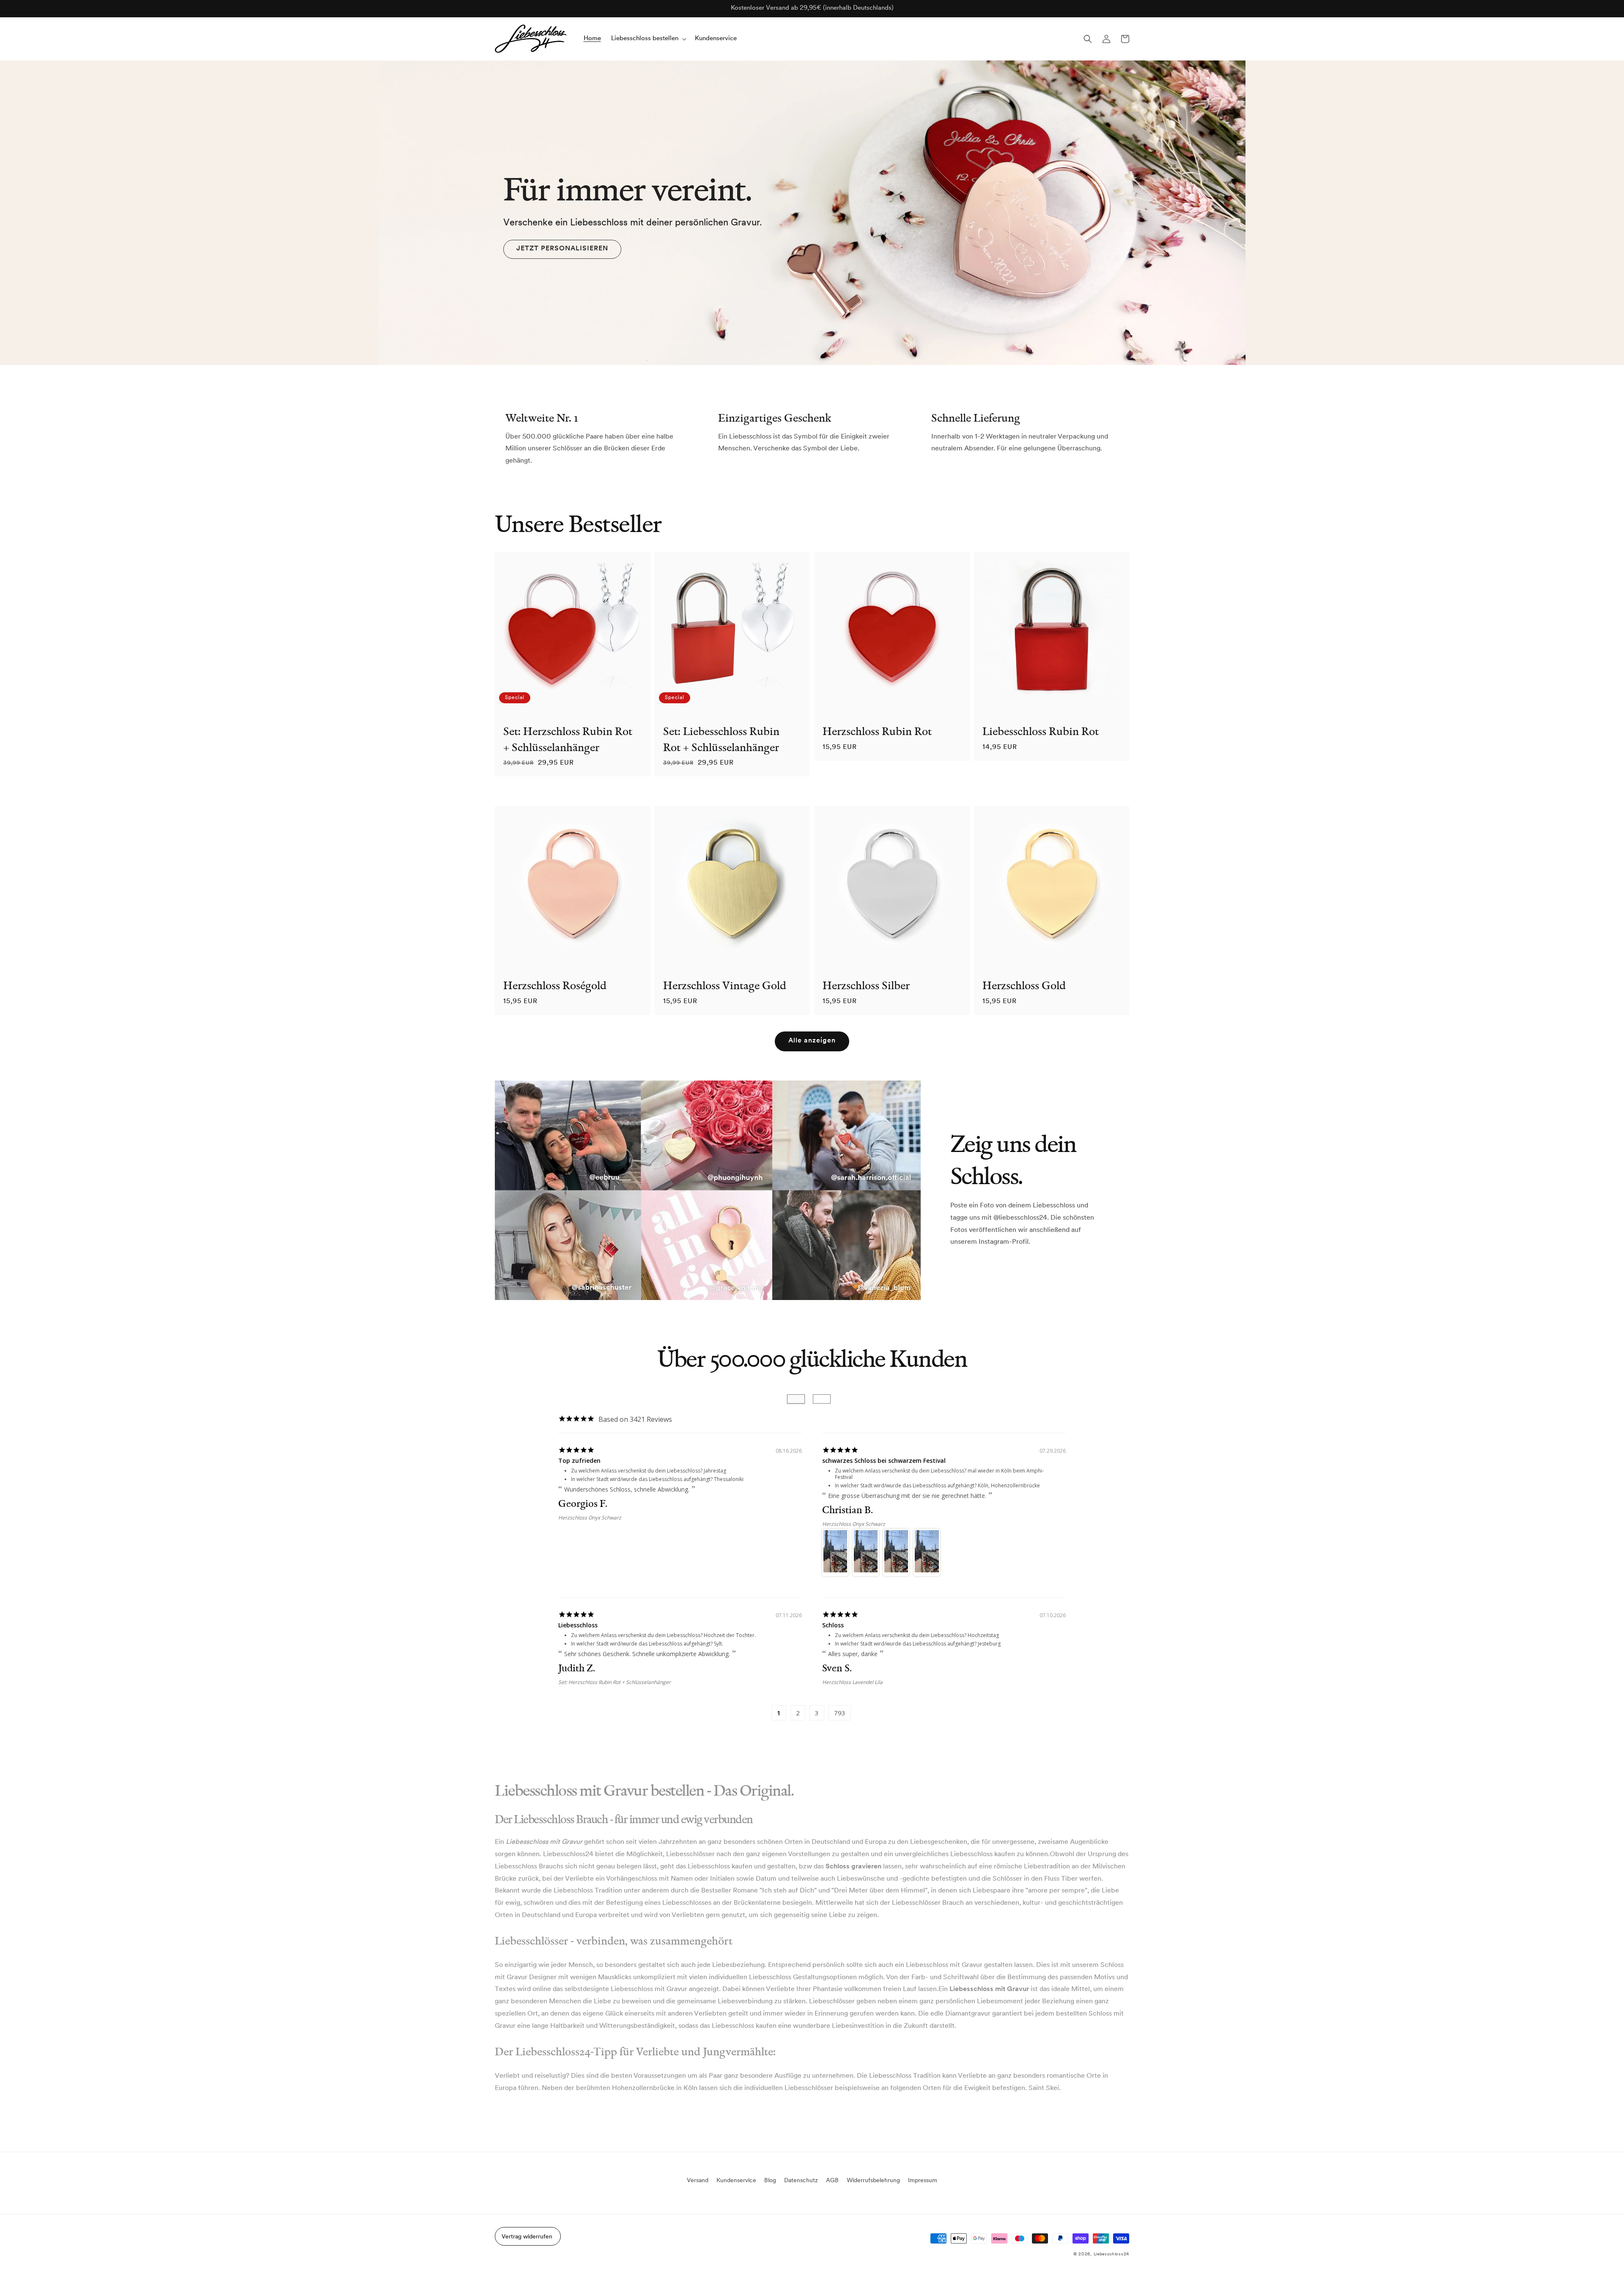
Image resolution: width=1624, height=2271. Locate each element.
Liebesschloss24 (1112, 2254)
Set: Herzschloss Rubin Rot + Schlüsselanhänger (568, 739)
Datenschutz (801, 2181)
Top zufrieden (579, 1461)
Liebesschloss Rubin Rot (1041, 731)
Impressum (923, 2181)
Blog (770, 2181)
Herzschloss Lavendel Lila (852, 1682)
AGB (832, 2181)
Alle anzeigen (812, 1041)
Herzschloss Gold (1024, 985)
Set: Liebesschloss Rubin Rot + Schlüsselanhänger (721, 739)
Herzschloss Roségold (555, 985)
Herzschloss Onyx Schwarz (590, 1518)
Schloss (833, 1625)
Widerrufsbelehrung (873, 2181)
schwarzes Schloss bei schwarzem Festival (884, 1461)
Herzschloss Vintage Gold (725, 985)
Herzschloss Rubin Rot (877, 731)
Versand (698, 2181)
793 (840, 1713)
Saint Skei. (1045, 2088)
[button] (648, 39)
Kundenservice (736, 2181)
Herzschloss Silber (866, 985)
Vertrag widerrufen (527, 2237)
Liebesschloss (578, 1625)
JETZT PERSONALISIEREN (562, 249)
